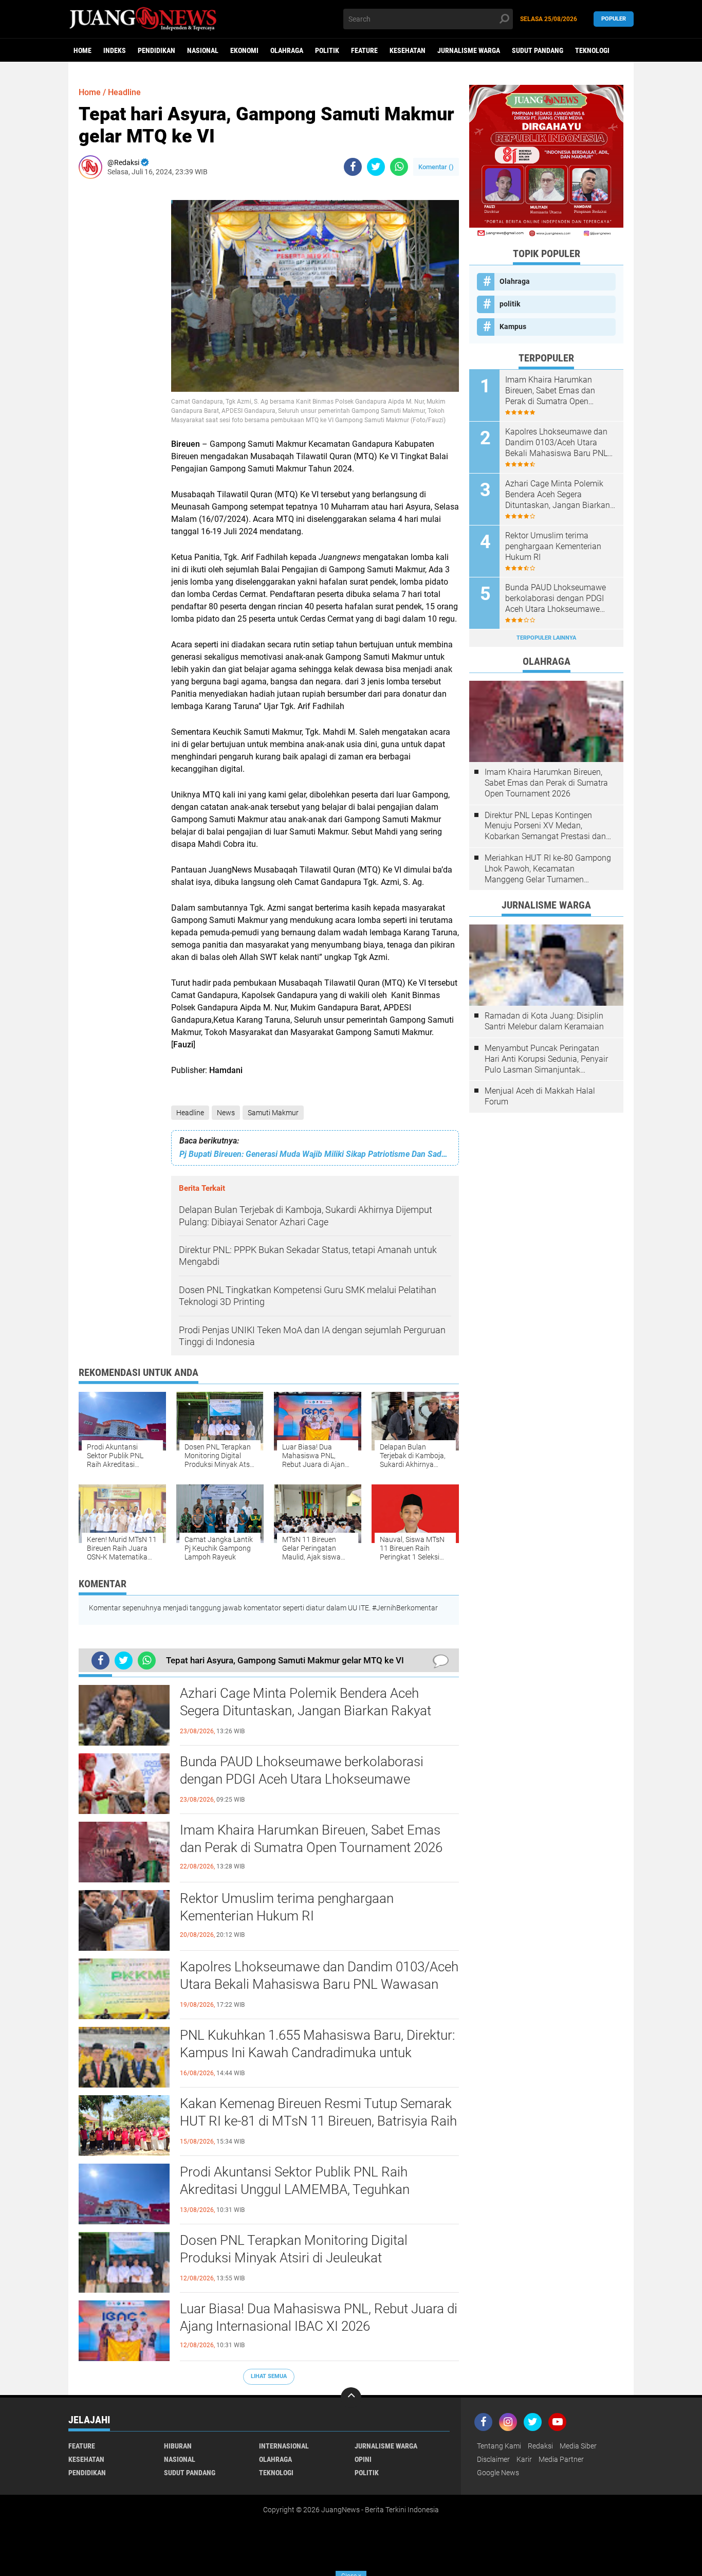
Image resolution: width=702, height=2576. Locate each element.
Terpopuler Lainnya (546, 638)
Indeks (115, 50)
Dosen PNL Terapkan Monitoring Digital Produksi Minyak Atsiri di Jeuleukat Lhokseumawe (294, 2258)
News (226, 1113)
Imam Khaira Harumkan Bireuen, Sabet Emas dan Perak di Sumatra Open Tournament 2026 (311, 1839)
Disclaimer (493, 2459)
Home (82, 50)
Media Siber (578, 2446)
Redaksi (540, 2446)
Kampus (513, 326)
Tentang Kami (499, 2446)
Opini (363, 2459)
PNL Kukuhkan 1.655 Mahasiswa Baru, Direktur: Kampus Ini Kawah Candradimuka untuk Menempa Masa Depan (317, 2053)
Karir (524, 2459)
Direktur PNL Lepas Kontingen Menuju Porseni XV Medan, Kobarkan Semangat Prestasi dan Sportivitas (545, 826)
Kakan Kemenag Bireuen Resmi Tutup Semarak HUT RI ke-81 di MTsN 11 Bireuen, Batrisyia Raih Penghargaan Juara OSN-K (318, 2121)
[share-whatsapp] (399, 167)
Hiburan (178, 2446)
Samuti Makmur (273, 1113)
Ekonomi (244, 50)
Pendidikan (156, 50)
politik (327, 50)
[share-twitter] (376, 167)
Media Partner (561, 2459)
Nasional (203, 50)
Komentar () (436, 167)
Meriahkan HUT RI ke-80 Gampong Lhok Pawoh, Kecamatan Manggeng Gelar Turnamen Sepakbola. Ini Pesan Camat (548, 869)
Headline (190, 1113)
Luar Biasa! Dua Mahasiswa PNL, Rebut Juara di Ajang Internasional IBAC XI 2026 (319, 2317)
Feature (364, 50)
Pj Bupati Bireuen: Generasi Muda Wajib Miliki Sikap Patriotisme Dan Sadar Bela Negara (315, 1154)
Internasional (284, 2446)
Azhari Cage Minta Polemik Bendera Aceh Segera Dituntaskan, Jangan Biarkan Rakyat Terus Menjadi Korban (306, 1711)
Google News (498, 2473)
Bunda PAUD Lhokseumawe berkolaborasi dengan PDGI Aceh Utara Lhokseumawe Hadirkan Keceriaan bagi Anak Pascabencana (311, 1779)
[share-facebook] (353, 167)
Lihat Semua (269, 2376)
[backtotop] (351, 2398)
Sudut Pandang (538, 50)
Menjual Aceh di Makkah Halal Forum (540, 1096)
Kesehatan (408, 50)
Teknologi (592, 50)
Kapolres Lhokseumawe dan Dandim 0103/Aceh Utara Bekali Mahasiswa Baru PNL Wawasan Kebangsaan (319, 1984)
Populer (614, 19)
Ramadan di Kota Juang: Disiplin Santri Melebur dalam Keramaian (544, 1021)
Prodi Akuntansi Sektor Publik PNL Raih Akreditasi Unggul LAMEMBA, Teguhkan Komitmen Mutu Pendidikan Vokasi (295, 2189)
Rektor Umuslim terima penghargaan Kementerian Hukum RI (287, 1907)
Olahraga (287, 50)
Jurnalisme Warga (469, 50)
